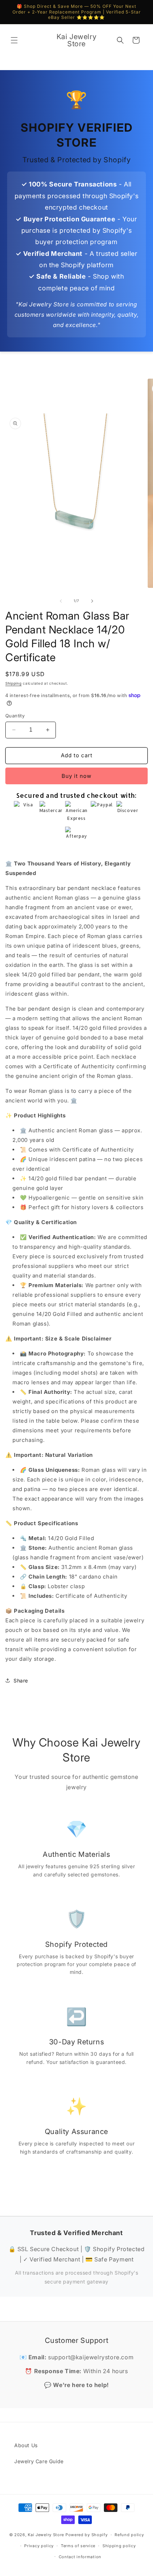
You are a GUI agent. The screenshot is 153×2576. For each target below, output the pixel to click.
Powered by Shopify (87, 2535)
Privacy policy (39, 2546)
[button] (14, 40)
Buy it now (76, 776)
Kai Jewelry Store (46, 2535)
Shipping (14, 683)
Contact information (80, 2557)
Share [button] (21, 1681)
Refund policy (129, 2535)
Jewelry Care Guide (39, 2461)
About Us (26, 2445)
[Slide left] (61, 601)
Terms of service (78, 2546)
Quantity (15, 716)
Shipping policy (119, 2546)
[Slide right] (92, 601)
